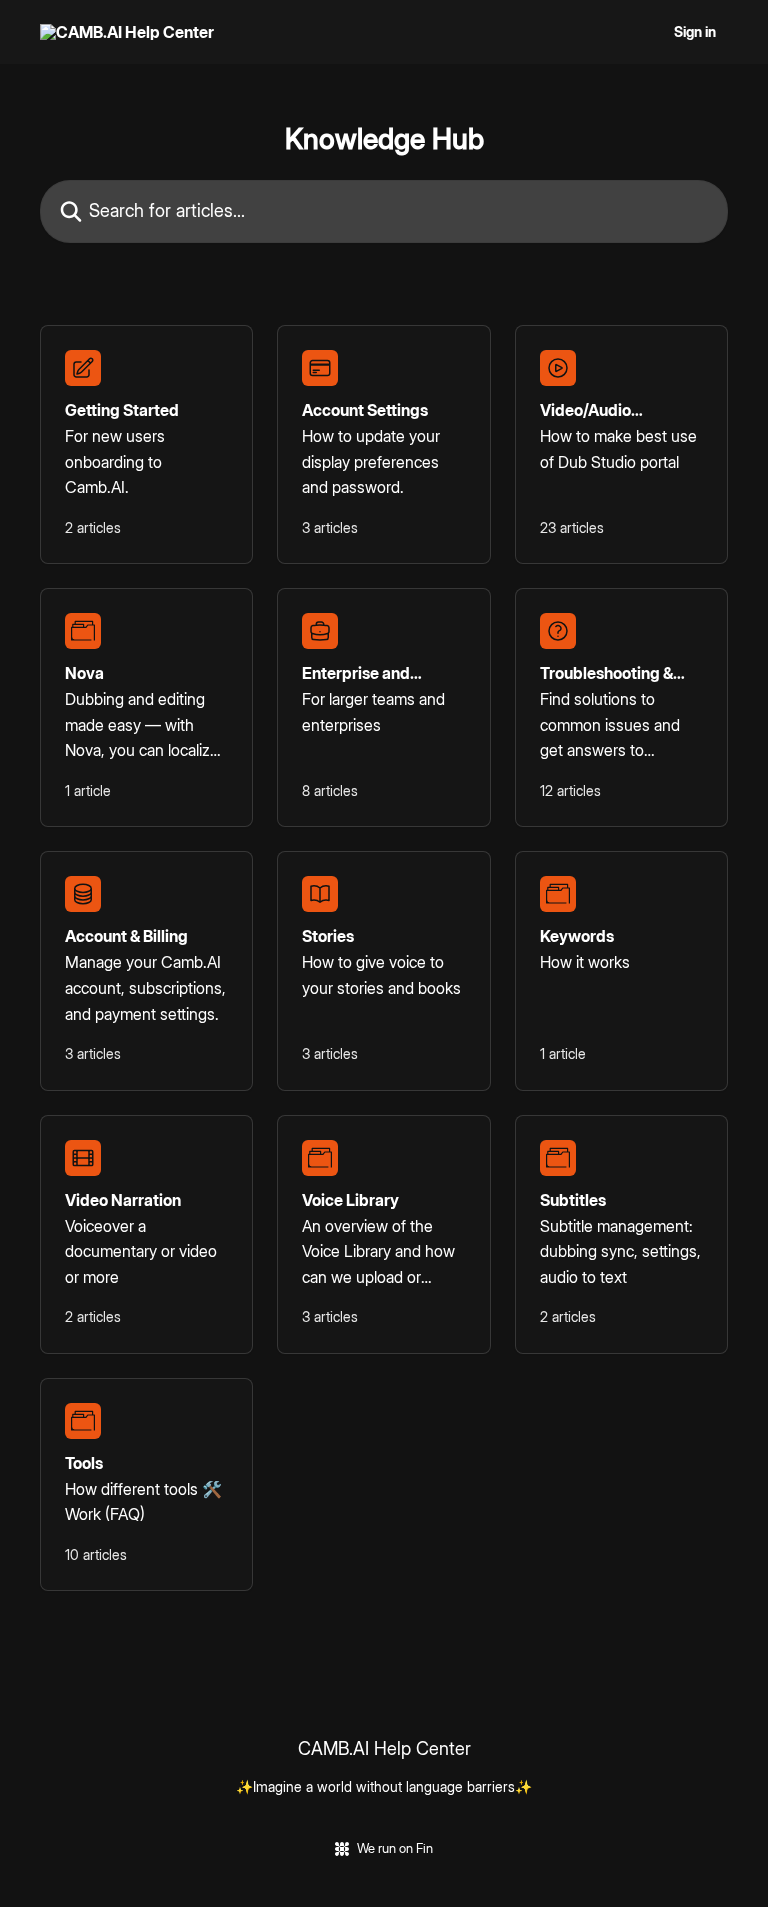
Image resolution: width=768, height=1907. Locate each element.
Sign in (695, 32)
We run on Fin (395, 1848)
